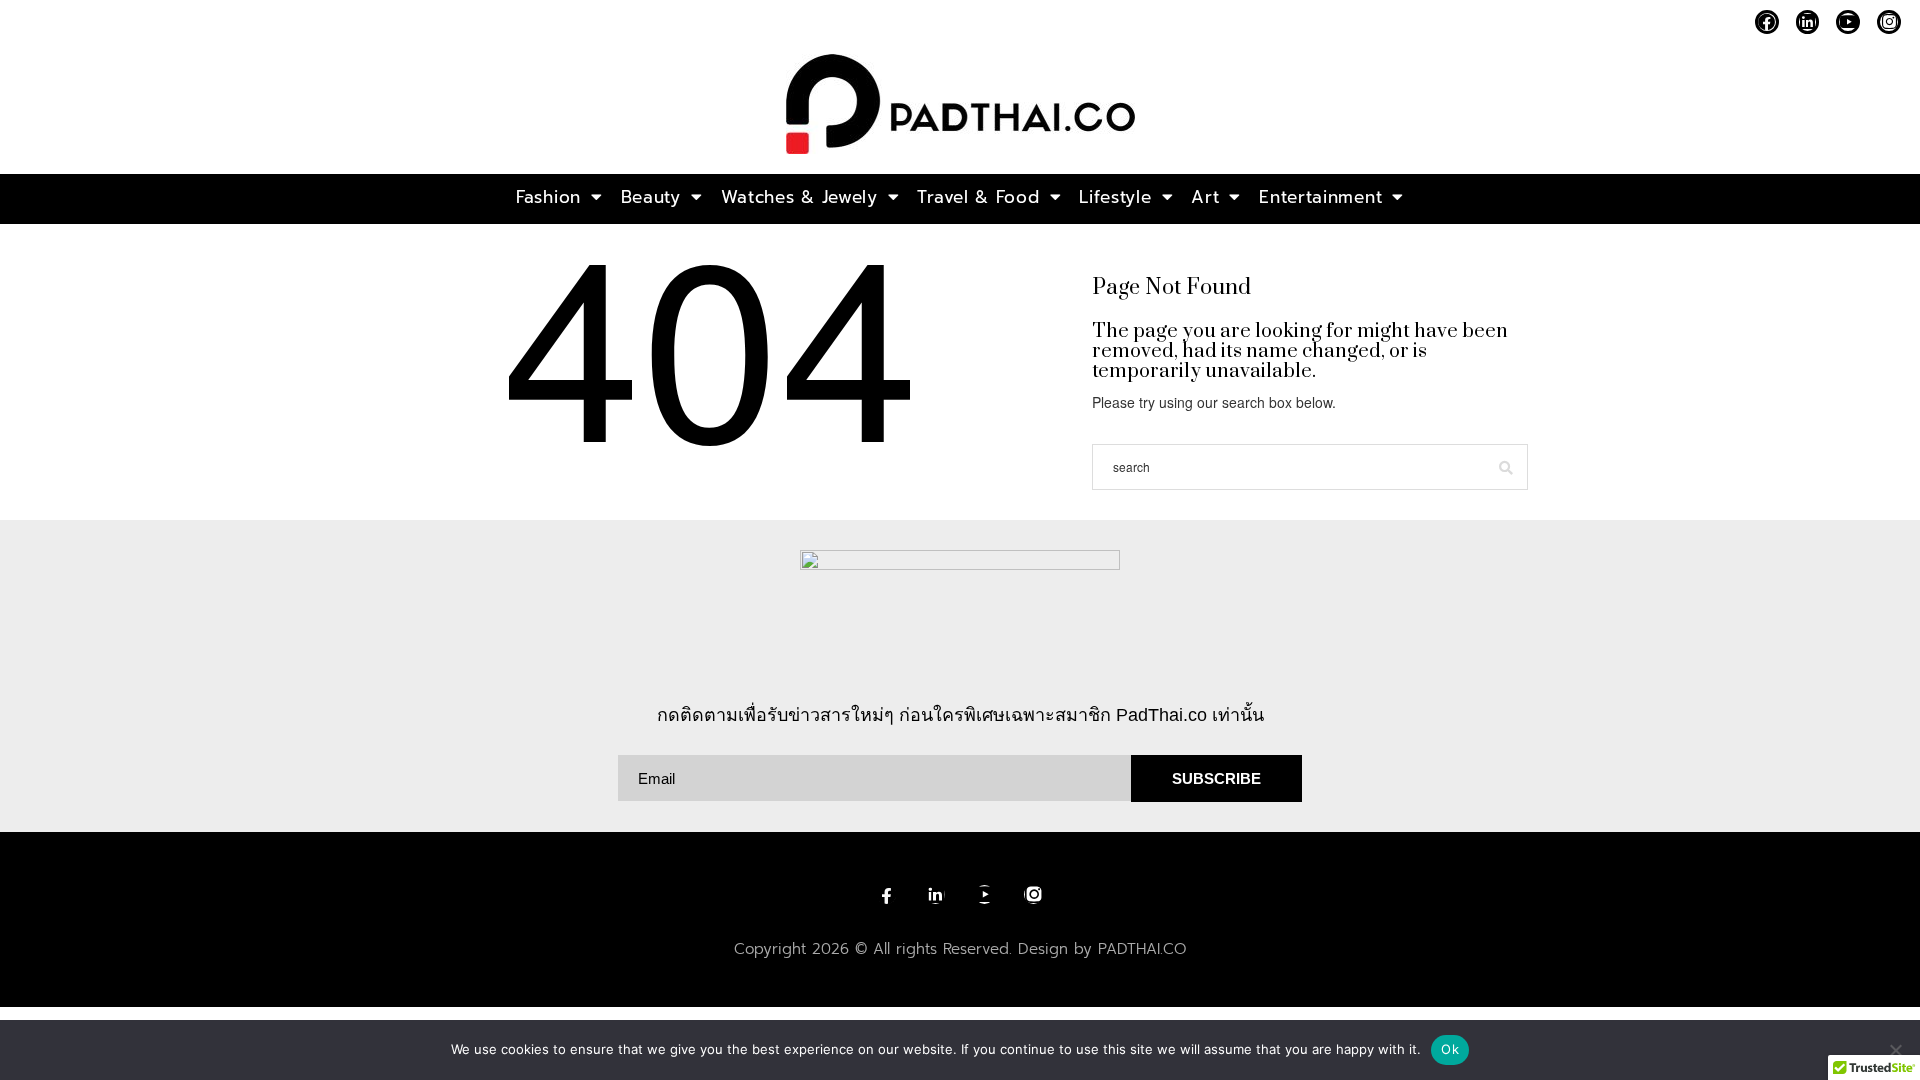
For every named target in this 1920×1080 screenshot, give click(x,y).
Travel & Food (978, 197)
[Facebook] (1767, 22)
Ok (1450, 1049)
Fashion (548, 197)
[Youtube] (1848, 22)
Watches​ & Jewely (799, 197)
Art (1205, 197)
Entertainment (1320, 197)
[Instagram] (1889, 22)
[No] (1895, 1050)
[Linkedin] (1808, 22)
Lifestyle (1115, 197)
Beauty (651, 197)
